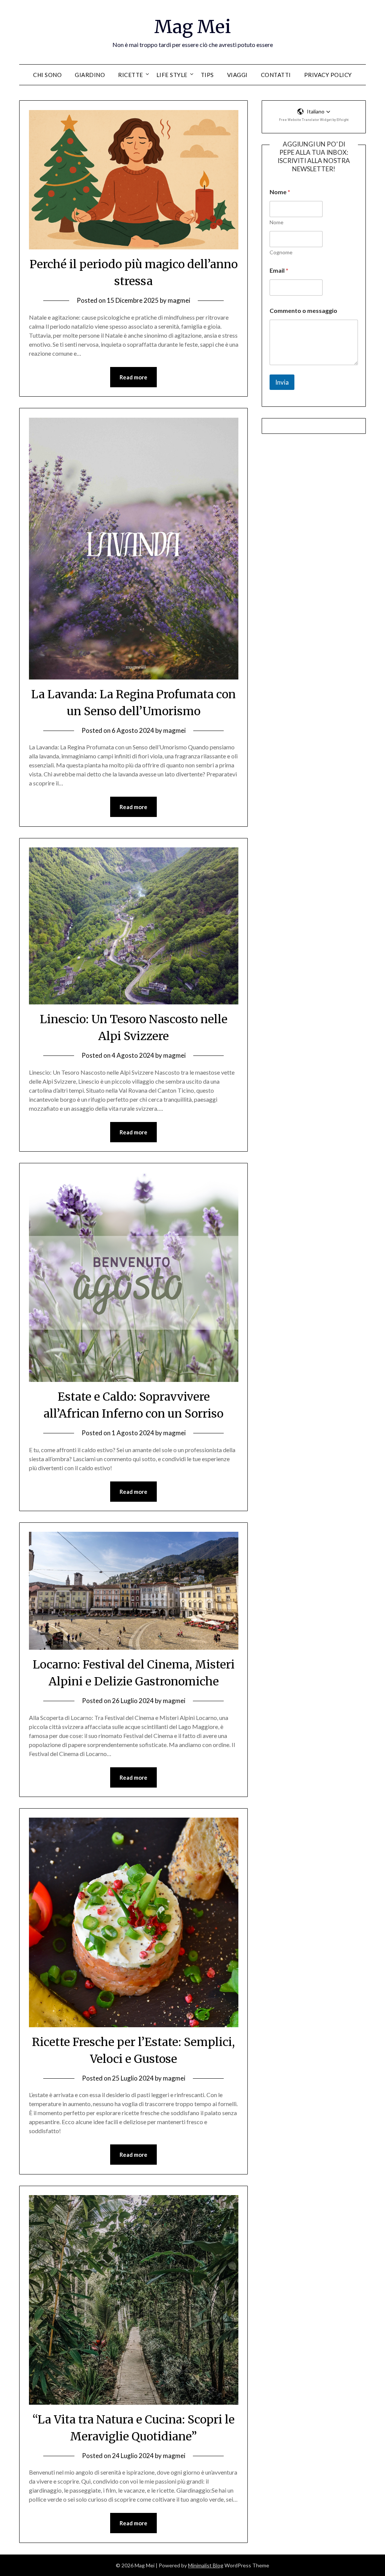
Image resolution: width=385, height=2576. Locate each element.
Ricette (131, 75)
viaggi (237, 75)
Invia (282, 382)
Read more (133, 377)
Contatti (276, 75)
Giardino (90, 75)
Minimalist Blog (206, 2565)
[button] (314, 112)
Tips (207, 75)
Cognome (281, 252)
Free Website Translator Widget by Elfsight (314, 120)
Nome (277, 222)
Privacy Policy (328, 75)
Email (279, 270)
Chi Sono (47, 75)
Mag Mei (192, 27)
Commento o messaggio (303, 310)
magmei (179, 300)
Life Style (172, 75)
